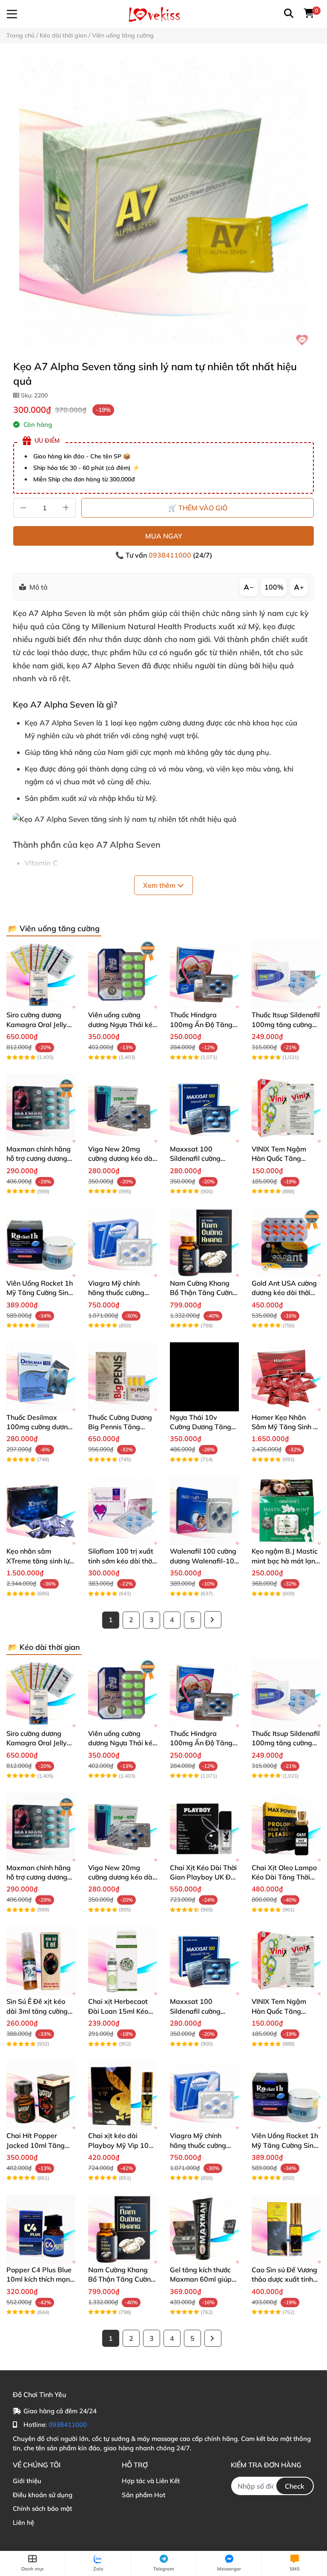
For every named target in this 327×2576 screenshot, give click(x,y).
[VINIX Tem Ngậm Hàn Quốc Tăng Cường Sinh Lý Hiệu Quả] (286, 1108)
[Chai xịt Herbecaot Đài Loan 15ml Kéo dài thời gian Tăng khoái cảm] (123, 1961)
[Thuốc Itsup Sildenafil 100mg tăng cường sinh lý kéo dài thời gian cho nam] (286, 974)
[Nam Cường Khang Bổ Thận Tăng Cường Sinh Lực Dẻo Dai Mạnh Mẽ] (204, 1243)
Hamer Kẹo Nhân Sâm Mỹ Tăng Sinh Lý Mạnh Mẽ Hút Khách (286, 1427)
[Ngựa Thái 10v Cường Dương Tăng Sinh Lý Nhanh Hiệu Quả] (204, 1377)
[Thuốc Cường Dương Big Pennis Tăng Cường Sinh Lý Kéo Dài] (123, 1377)
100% (274, 587)
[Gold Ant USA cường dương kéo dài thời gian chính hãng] (286, 1243)
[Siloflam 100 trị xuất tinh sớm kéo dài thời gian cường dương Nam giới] (123, 1511)
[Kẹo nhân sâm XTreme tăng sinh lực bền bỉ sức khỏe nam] (41, 1511)
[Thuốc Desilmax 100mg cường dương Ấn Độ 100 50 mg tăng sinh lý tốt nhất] (41, 1377)
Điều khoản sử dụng (43, 2495)
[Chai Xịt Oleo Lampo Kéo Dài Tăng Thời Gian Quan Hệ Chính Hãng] (286, 1827)
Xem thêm (160, 885)
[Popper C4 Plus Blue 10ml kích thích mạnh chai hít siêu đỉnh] (41, 2229)
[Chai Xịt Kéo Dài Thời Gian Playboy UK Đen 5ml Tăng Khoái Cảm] (204, 1827)
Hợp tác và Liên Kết (151, 2481)
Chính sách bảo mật (42, 2508)
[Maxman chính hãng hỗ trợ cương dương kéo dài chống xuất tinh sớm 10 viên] (41, 1108)
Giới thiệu (27, 2481)
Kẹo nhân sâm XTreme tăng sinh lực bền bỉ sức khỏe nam (40, 1561)
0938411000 (171, 555)
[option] (163, 201)
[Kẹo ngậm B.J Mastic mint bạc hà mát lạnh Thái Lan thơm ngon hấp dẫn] (286, 1511)
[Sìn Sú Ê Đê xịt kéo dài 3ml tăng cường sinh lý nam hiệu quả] (41, 1961)
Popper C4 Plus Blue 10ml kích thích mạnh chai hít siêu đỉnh (40, 2279)
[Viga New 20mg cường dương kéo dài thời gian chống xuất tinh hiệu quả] (123, 1108)
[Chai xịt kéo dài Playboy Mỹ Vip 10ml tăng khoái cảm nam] (123, 2095)
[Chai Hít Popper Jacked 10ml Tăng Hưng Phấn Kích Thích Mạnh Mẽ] (41, 2095)
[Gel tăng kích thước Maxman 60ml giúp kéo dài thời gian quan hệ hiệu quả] (204, 2229)
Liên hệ (23, 2523)
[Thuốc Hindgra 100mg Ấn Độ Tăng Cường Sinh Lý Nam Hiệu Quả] (204, 974)
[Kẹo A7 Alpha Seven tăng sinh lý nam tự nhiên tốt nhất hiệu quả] (163, 201)
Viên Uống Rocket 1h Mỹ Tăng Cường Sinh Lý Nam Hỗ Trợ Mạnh (40, 1293)
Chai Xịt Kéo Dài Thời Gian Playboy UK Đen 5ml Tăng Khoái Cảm (204, 1877)
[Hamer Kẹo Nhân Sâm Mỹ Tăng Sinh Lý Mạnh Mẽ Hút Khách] (286, 1377)
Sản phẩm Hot (143, 2495)
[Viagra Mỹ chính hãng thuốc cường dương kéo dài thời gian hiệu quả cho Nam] (123, 1243)
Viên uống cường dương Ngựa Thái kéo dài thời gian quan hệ (122, 1024)
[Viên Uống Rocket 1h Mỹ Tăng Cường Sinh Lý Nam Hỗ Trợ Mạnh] (41, 1243)
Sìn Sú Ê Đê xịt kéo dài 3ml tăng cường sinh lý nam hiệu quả (39, 2011)
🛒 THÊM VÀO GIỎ (198, 508)
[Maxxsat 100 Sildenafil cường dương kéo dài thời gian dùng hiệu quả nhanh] (204, 1108)
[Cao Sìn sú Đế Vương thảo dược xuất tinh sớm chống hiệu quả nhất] (286, 2229)
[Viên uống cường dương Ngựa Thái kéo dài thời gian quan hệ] (123, 974)
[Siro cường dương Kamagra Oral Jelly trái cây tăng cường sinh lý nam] (41, 974)
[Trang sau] (213, 1620)
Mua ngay (164, 536)
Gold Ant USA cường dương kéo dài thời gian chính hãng (284, 1293)
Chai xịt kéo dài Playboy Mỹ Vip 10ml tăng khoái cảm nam (122, 2145)
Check (295, 2486)
